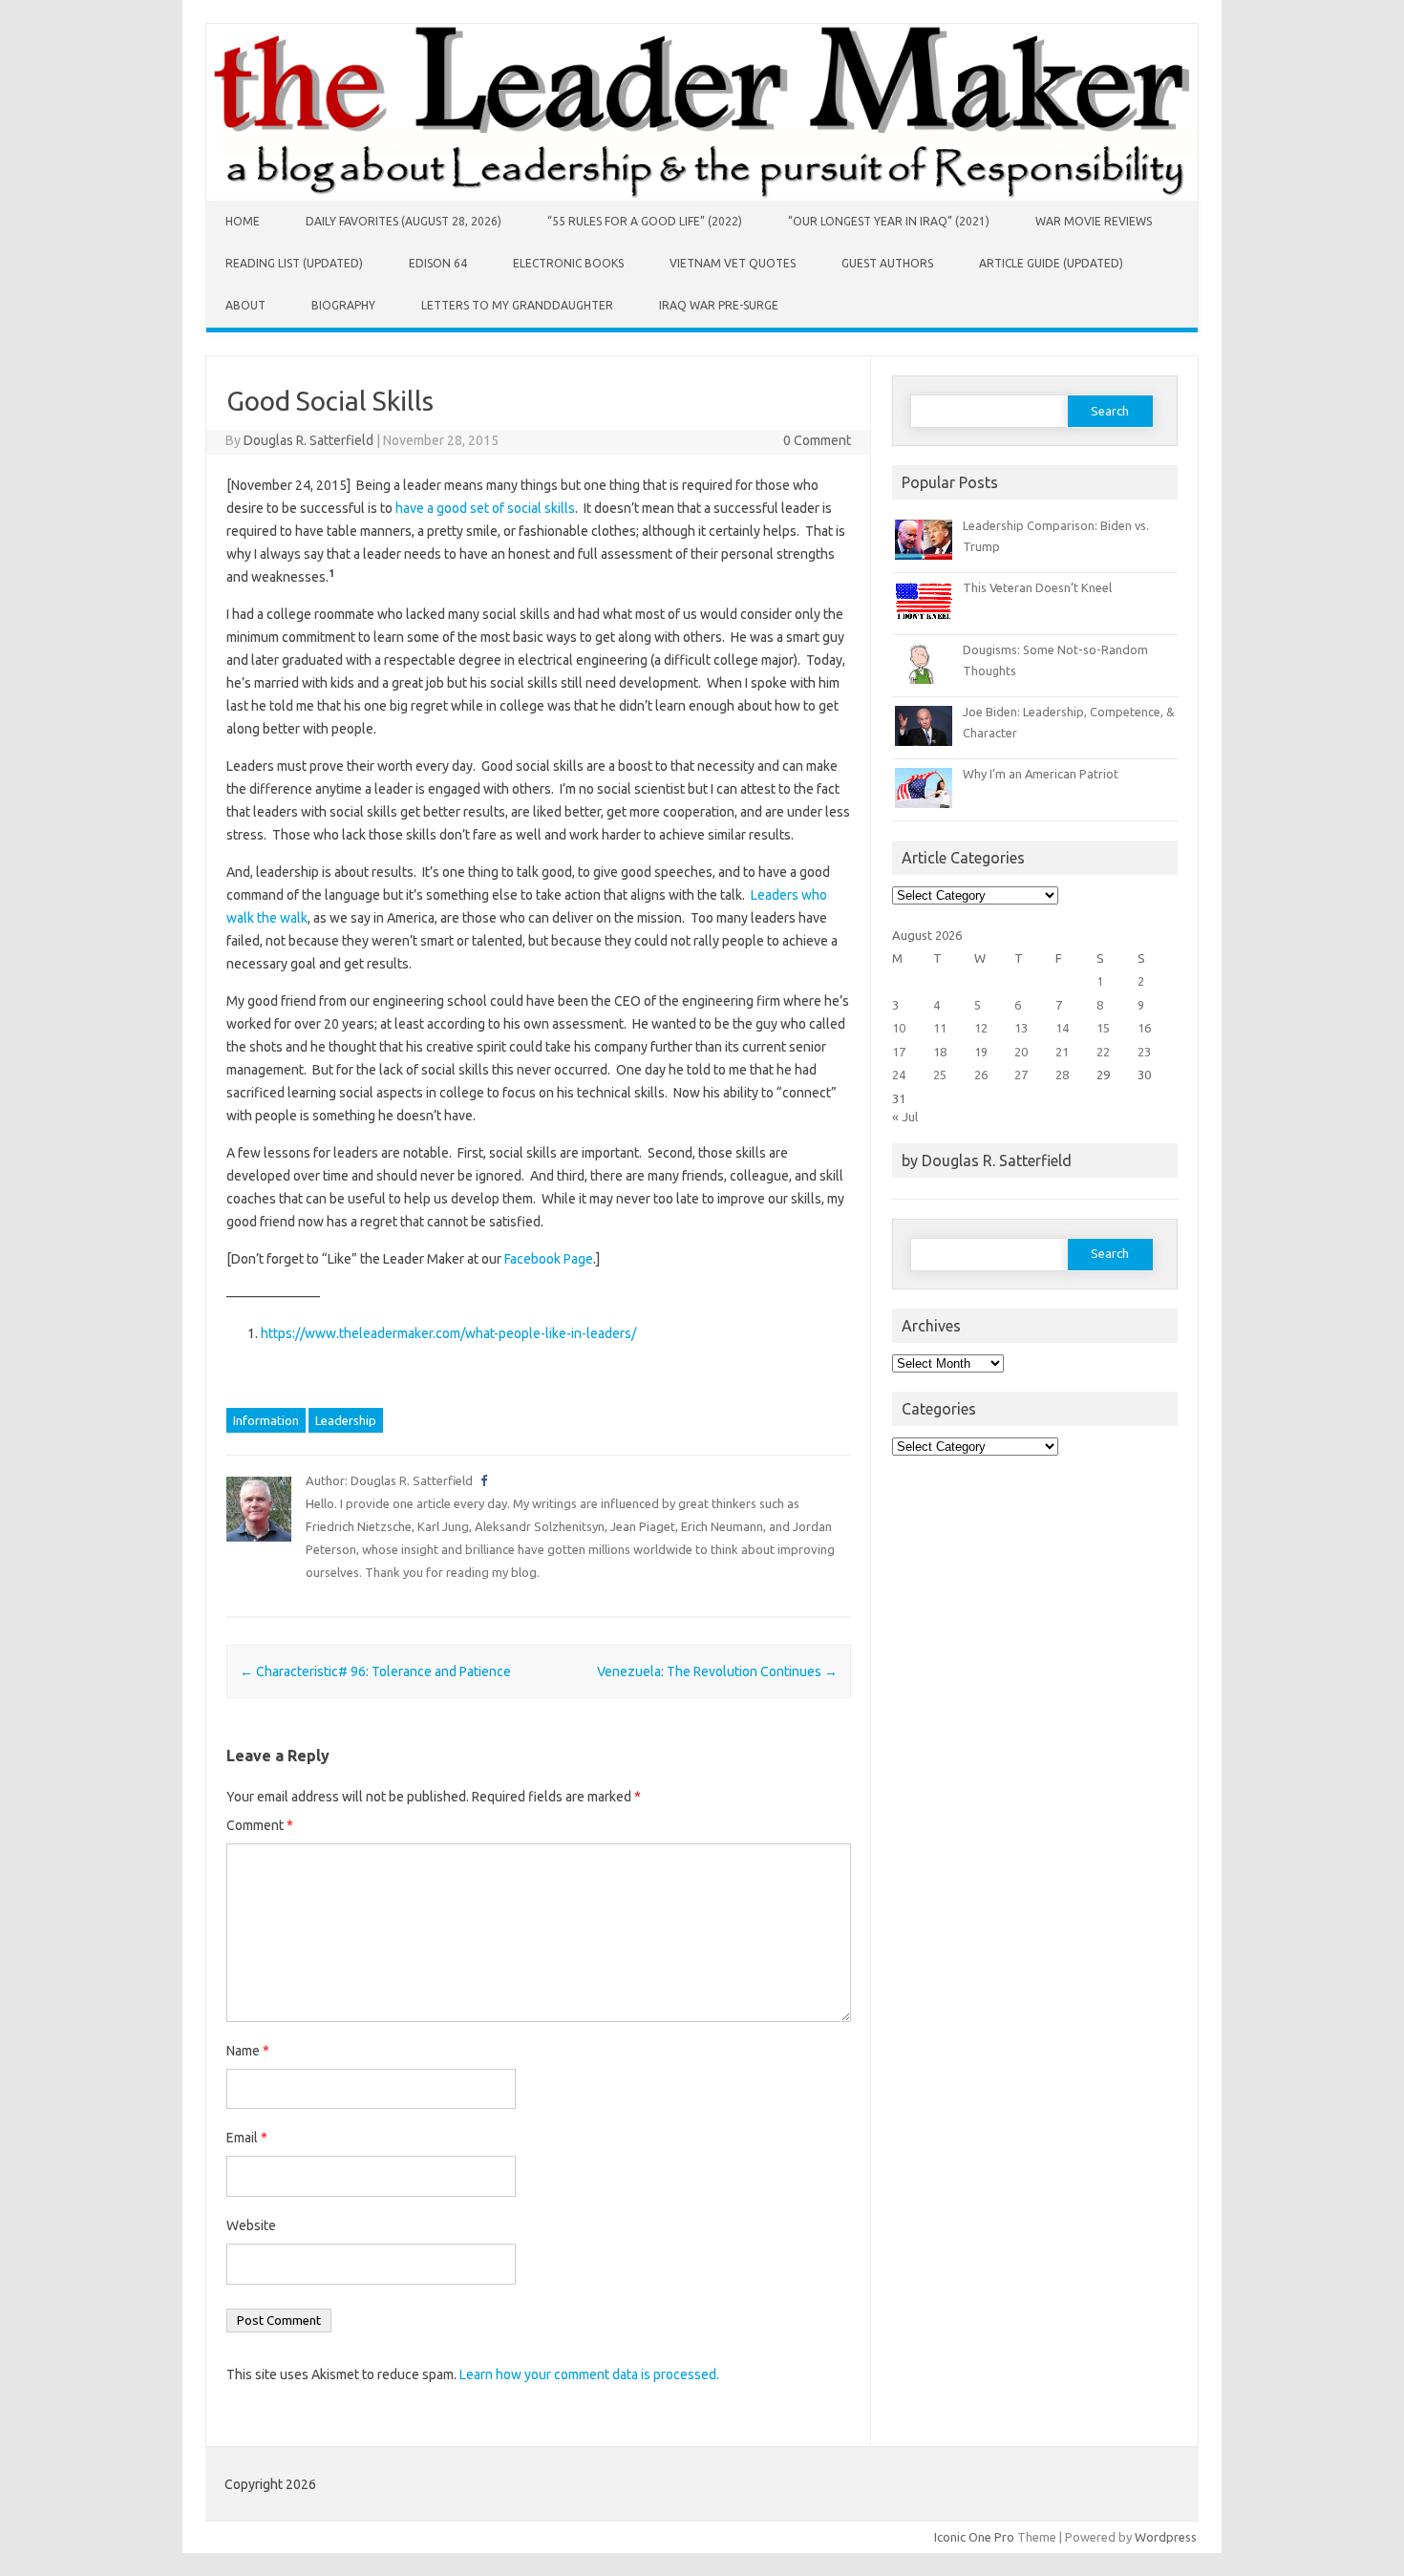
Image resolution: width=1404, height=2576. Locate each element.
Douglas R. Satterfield (308, 440)
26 (981, 1075)
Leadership (346, 1420)
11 (940, 1028)
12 (981, 1028)
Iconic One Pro (974, 2537)
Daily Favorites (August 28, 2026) (404, 221)
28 (1062, 1075)
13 (1021, 1028)
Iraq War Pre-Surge (719, 305)
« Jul (905, 1117)
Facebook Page (549, 1259)
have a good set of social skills (485, 508)
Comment (260, 1825)
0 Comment (817, 440)
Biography (343, 305)
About (245, 305)
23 (1144, 1052)
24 (899, 1075)
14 (1062, 1028)
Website (251, 2225)
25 (940, 1075)
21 (1062, 1052)
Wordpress (1166, 2537)
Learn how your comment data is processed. (589, 2374)
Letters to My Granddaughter (517, 305)
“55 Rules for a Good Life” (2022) (645, 221)
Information (266, 1420)
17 (899, 1052)
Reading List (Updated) (294, 263)
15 (1103, 1028)
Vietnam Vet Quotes (733, 263)
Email (247, 2138)
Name (248, 2051)
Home (243, 221)
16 (1144, 1028)
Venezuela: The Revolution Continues (717, 1671)
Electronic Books (568, 263)
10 (899, 1028)
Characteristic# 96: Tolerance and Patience (375, 1671)
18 (940, 1052)
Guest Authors (887, 263)
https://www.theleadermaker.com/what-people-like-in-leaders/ (448, 1333)
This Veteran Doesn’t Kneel (1037, 587)
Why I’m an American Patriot (1041, 774)
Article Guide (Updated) (1051, 263)
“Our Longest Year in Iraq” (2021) (889, 221)
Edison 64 (438, 263)
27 (1021, 1075)
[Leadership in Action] (702, 196)
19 (981, 1052)
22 (1103, 1052)
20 (1021, 1052)
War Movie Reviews (1094, 221)
